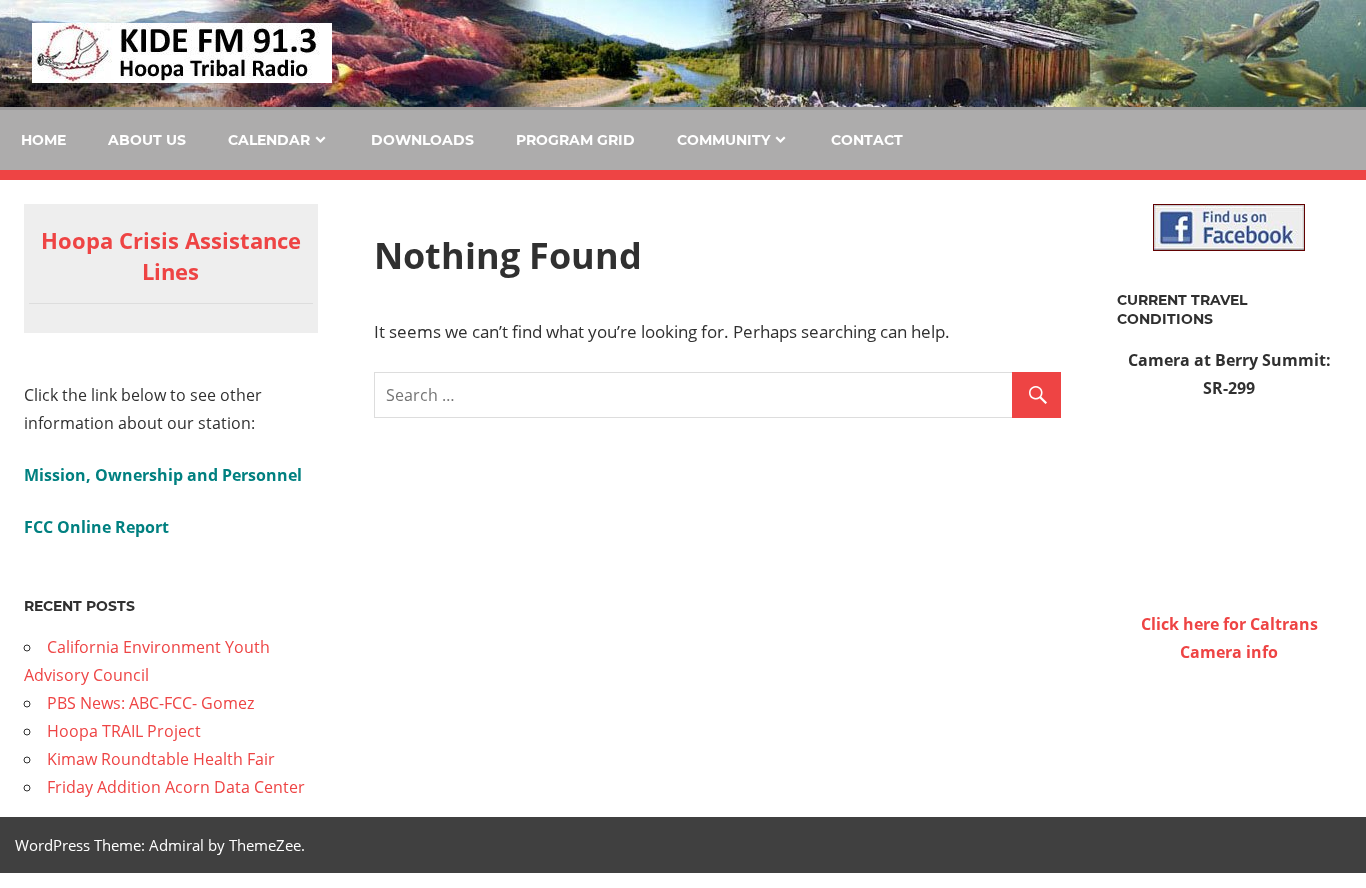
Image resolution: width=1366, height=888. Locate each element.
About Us (147, 140)
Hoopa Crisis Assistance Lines (171, 255)
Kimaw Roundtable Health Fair (161, 759)
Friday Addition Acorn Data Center (176, 787)
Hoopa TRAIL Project (124, 731)
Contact (867, 140)
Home (43, 140)
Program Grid (575, 140)
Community (723, 140)
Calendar (269, 140)
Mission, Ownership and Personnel (163, 475)
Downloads (422, 140)
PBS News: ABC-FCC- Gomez (150, 703)
